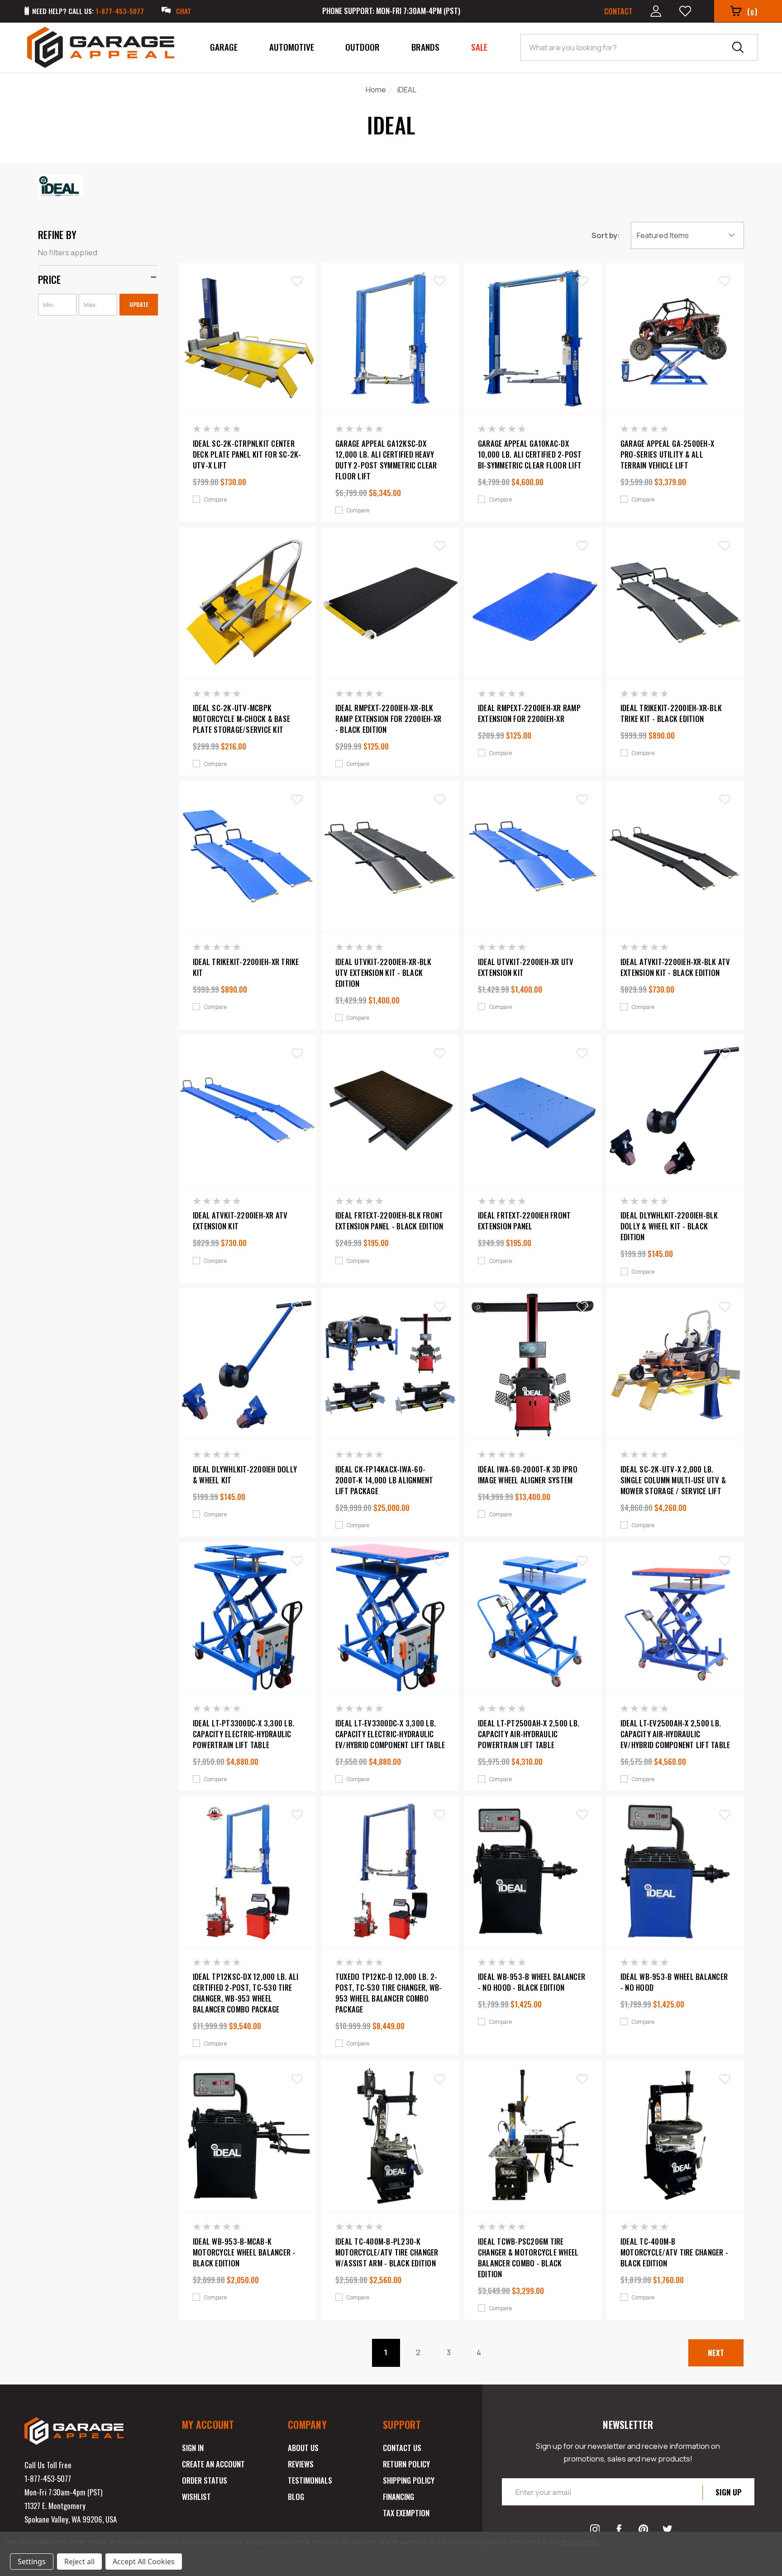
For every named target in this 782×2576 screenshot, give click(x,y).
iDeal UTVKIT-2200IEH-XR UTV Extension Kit (526, 967)
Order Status (205, 2480)
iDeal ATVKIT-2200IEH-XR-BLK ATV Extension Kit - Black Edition (675, 967)
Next (716, 2353)
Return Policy (406, 2464)
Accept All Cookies (144, 2562)
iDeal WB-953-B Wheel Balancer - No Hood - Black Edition (532, 1982)
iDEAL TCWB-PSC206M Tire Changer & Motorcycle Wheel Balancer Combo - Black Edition (528, 2258)
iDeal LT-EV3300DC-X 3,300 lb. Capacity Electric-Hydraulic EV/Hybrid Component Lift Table (390, 1734)
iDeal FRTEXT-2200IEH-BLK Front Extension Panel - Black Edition (389, 1221)
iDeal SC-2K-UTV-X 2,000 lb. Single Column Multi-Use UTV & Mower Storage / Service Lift (673, 1480)
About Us (303, 2448)
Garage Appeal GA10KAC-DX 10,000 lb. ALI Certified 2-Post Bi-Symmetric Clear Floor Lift (530, 454)
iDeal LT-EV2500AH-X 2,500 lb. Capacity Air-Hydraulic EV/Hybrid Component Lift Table (675, 1734)
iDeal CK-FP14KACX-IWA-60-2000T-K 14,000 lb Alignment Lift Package (384, 1480)
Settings (32, 2562)
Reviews (301, 2464)
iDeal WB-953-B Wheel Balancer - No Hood (674, 1982)
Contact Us (402, 2448)
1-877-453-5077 (48, 2478)
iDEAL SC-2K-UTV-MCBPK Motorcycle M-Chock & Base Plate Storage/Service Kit (241, 719)
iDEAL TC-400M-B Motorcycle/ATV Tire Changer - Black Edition (674, 2252)
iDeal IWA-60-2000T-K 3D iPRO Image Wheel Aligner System (528, 1475)
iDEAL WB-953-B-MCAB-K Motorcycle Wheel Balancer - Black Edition (244, 2252)
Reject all (79, 2562)
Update (139, 304)
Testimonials (310, 2480)
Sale (479, 47)
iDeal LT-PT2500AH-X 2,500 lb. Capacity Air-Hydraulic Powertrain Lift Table (529, 1734)
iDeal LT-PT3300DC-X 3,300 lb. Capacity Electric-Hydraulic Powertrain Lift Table (243, 1734)
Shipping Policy (409, 2480)
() (752, 12)
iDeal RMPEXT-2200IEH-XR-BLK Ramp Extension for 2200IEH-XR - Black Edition (388, 719)
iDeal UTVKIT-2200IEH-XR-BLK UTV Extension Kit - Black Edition (384, 973)
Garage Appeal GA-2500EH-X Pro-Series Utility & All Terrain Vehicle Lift (667, 454)
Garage (224, 47)
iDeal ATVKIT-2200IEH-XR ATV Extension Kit (240, 1221)
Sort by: (606, 235)
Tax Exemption (406, 2513)
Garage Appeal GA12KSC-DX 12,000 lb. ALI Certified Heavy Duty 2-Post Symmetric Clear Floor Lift (386, 460)
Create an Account (213, 2464)
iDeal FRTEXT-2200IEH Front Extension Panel (525, 1221)
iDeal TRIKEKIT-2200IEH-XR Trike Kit (246, 967)
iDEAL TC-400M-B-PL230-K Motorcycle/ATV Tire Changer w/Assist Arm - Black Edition (387, 2252)
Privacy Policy (582, 2542)
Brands (425, 47)
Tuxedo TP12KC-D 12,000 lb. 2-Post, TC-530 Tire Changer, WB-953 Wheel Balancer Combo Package (389, 1993)
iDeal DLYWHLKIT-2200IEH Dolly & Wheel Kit (245, 1475)
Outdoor (362, 47)
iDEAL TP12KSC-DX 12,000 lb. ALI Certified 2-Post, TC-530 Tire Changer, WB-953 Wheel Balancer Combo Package (246, 1993)
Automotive (292, 47)
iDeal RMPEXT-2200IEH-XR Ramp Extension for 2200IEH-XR (529, 713)
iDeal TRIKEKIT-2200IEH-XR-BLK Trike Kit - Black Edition (671, 713)
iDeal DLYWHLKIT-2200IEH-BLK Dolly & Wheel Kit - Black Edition (669, 1226)
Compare (215, 500)
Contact (618, 11)
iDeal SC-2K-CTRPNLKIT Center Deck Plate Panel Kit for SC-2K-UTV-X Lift (247, 454)
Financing (398, 2497)
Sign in (193, 2448)
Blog (296, 2497)
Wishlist (196, 2497)
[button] (98, 279)
